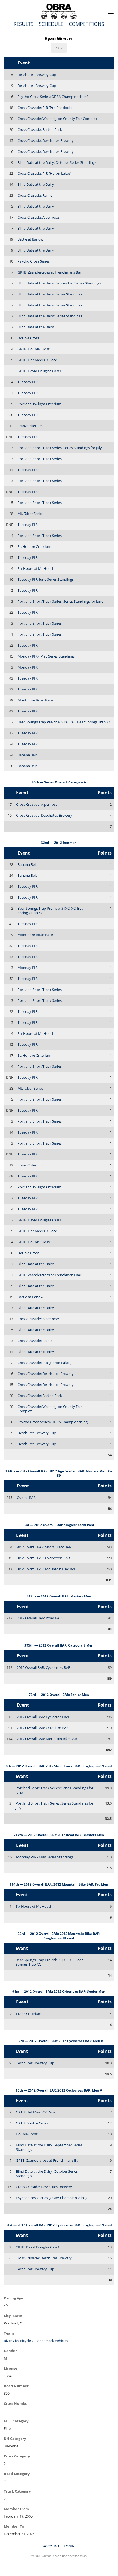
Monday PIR (28, 667)
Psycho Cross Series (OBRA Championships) (53, 97)
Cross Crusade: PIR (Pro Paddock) (45, 108)
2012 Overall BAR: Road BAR (39, 1618)
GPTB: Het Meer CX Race (37, 360)
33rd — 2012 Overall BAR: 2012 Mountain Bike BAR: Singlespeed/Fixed (59, 1936)
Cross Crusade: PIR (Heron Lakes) (44, 173)
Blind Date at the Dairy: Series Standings (50, 294)
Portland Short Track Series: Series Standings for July (60, 448)
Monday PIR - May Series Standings (46, 656)
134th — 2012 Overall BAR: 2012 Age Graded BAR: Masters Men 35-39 (59, 1473)
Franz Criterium (30, 426)
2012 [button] (59, 48)
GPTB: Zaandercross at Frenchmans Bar (49, 272)
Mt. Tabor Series (30, 514)
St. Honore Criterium (34, 546)
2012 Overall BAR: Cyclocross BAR (43, 1558)
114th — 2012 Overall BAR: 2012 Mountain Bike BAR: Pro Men (59, 1884)
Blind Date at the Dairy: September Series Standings (59, 283)
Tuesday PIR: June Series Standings (46, 579)
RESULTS (23, 24)
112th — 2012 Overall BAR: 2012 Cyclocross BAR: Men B (59, 2041)
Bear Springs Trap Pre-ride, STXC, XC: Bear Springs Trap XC (64, 722)
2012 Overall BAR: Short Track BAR (44, 1547)
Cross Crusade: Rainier (36, 195)
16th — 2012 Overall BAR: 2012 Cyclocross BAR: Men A (59, 2090)
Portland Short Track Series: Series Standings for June (60, 601)
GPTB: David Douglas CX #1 (39, 371)
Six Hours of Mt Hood (35, 568)
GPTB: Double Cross (34, 349)
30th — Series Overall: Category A (59, 782)
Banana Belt (27, 755)
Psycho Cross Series (34, 261)
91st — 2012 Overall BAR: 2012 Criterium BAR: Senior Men (59, 1992)
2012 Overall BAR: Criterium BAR (43, 1728)
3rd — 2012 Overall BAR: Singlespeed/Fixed (59, 1525)
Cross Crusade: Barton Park (40, 129)
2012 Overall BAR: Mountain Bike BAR (46, 1569)
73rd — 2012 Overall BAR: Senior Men (59, 1695)
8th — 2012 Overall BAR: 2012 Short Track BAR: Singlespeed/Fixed (59, 1766)
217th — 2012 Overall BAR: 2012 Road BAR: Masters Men (59, 1835)
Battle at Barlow (30, 239)
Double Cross (28, 338)
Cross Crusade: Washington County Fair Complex (57, 119)
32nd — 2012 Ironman (59, 843)
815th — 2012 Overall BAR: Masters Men (59, 1596)
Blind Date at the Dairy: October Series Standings (57, 162)
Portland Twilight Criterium (39, 404)
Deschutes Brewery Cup (37, 75)
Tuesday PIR (28, 382)
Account (51, 2546)
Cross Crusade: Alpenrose (38, 217)
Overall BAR (26, 1498)
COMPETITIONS (87, 24)
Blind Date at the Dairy (36, 184)
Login (69, 2546)
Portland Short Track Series (40, 459)
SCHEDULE (51, 24)
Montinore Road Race (35, 700)
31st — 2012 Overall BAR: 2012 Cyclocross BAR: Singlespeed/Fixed (59, 2225)
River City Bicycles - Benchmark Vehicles (36, 2341)
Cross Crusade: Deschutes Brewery (46, 140)
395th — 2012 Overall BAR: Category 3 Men (59, 1645)
